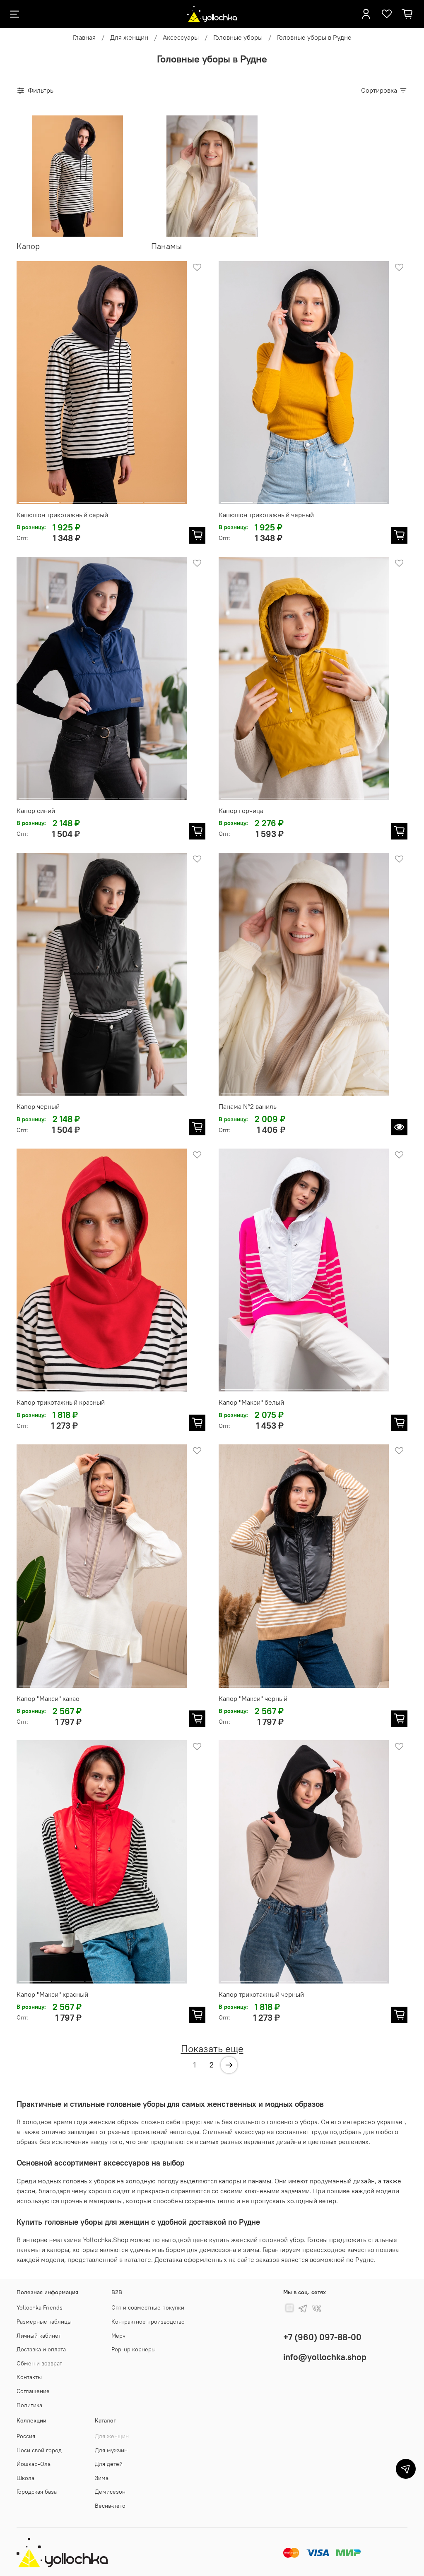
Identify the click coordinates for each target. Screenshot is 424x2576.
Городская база (37, 2492)
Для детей (109, 2464)
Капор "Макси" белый (251, 1402)
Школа (25, 2478)
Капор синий (36, 811)
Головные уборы (238, 37)
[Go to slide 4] (164, 499)
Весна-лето (110, 2506)
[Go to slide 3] (123, 499)
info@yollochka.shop (325, 2357)
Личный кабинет (39, 2336)
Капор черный (38, 1106)
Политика (29, 2405)
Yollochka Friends (40, 2307)
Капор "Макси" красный (52, 1994)
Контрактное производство (148, 2322)
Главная (84, 37)
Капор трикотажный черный (261, 1994)
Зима (102, 2478)
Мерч (118, 2336)
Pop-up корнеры (134, 2349)
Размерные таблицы (44, 2322)
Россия (26, 2436)
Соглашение (33, 2391)
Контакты (29, 2377)
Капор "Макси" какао (48, 1698)
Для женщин (129, 37)
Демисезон (110, 2492)
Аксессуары (181, 37)
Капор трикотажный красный (61, 1402)
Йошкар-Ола (34, 2464)
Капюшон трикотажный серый (62, 515)
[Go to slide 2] (81, 499)
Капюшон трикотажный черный (266, 515)
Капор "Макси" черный (253, 1698)
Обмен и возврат (39, 2363)
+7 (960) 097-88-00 (322, 2337)
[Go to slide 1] (39, 499)
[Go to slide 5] (371, 499)
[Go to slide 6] (373, 1091)
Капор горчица (241, 811)
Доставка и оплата (41, 2349)
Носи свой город (39, 2450)
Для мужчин (111, 2450)
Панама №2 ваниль (248, 1106)
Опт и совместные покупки (148, 2307)
